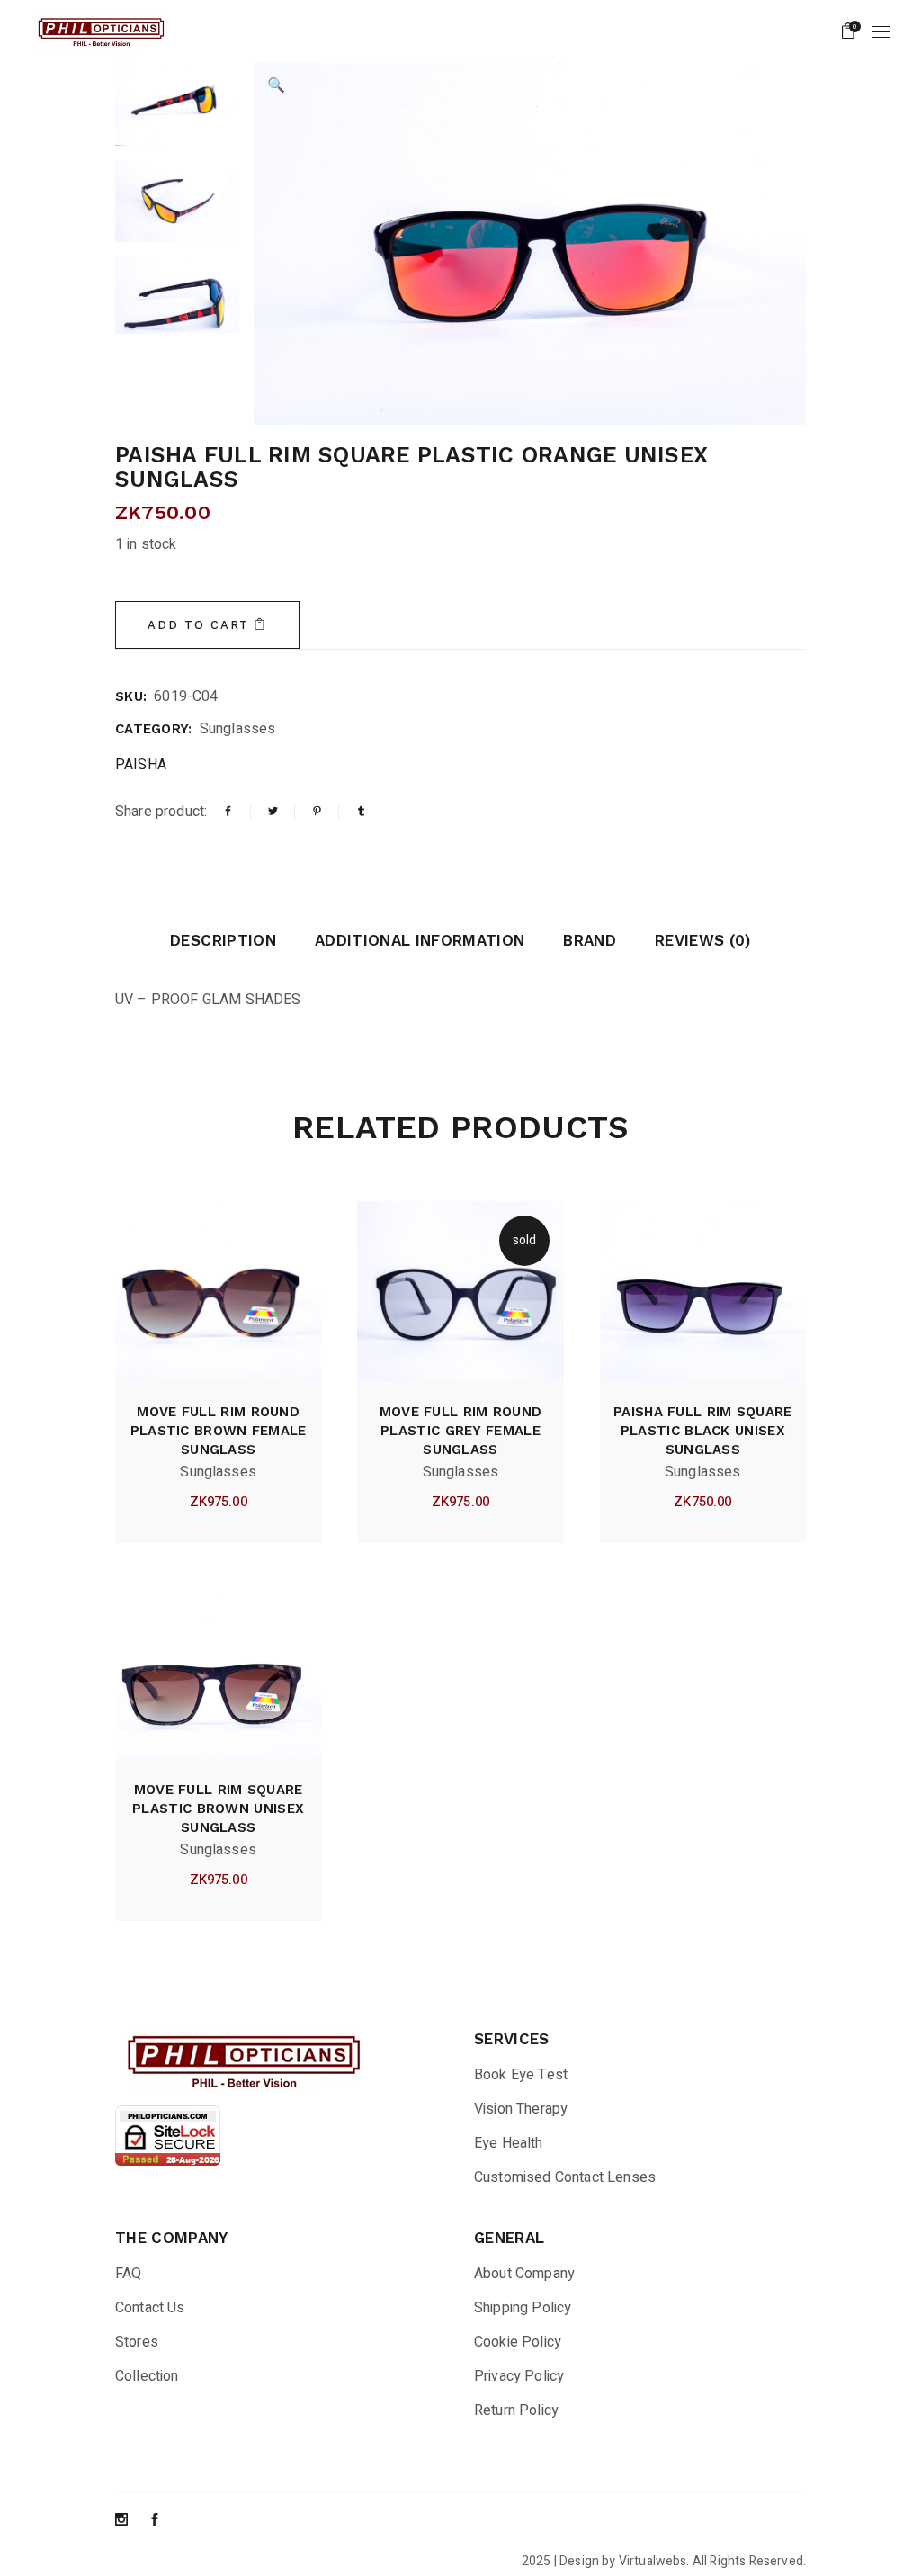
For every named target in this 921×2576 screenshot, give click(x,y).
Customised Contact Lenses (565, 2177)
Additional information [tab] (420, 940)
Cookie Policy (518, 2342)
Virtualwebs (653, 2561)
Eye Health (509, 2143)
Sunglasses (238, 729)
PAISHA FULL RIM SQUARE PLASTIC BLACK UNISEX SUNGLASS (703, 1431)
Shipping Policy (523, 2308)
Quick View (187, 1502)
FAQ (128, 2274)
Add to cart (198, 625)
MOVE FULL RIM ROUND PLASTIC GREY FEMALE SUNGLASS (461, 1431)
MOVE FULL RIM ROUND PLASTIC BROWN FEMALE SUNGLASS (219, 1431)
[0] (848, 31)
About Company (524, 2274)
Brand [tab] (590, 940)
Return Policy (516, 2410)
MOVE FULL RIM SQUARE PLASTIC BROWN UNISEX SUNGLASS (218, 1809)
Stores (137, 2342)
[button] (276, 85)
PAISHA (141, 765)
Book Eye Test (521, 2075)
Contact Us (150, 2308)
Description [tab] (223, 940)
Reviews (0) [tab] (703, 940)
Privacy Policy (519, 2376)
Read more (492, 1502)
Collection (147, 2376)
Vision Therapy (521, 2109)
